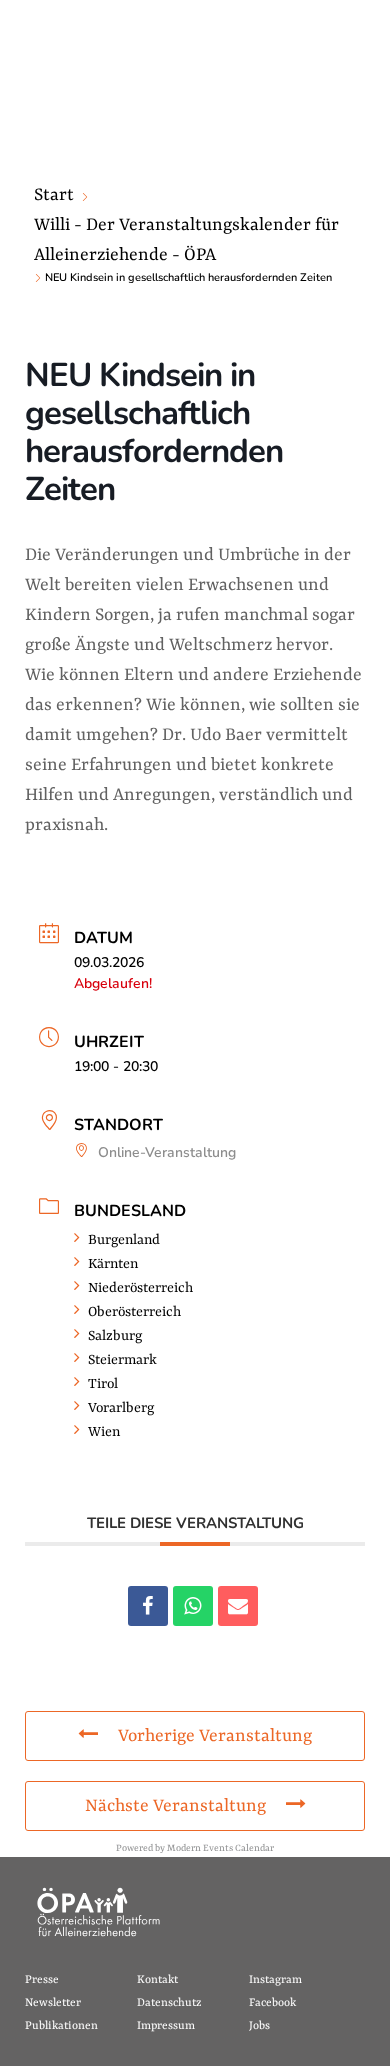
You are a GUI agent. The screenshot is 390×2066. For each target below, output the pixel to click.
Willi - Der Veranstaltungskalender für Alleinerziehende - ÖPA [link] (186, 240)
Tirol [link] (103, 1384)
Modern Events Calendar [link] (220, 1848)
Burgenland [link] (124, 1240)
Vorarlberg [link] (121, 1408)
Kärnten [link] (113, 1264)
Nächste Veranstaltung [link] (175, 1806)
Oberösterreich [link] (134, 1312)
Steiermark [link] (122, 1360)
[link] (148, 1606)
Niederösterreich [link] (140, 1288)
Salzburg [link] (115, 1336)
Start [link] (54, 195)
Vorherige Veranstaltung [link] (215, 1736)
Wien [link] (104, 1432)
